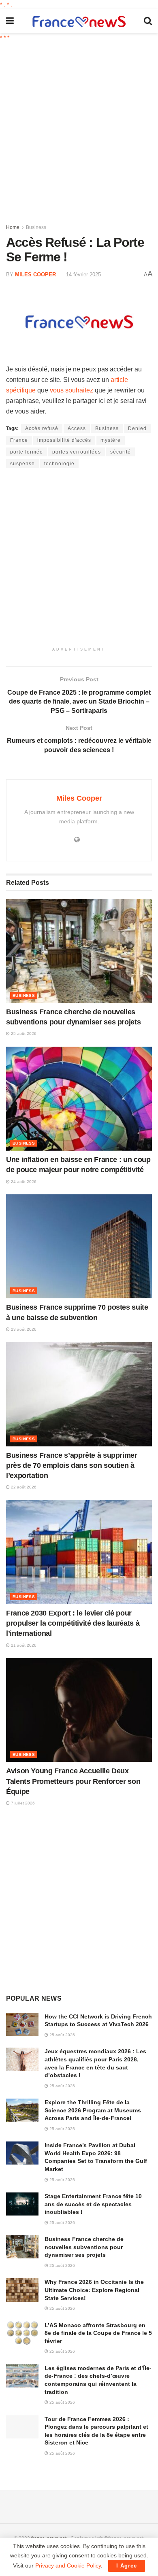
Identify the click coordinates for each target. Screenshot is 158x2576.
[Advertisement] (79, 129)
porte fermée (27, 452)
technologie (59, 464)
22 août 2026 (23, 1487)
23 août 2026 (23, 1329)
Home (13, 227)
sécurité (121, 452)
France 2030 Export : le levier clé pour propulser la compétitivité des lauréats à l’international (73, 1623)
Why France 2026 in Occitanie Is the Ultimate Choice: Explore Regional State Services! (94, 2290)
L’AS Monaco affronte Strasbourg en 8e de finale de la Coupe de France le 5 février (98, 2333)
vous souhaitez (72, 390)
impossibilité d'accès (64, 440)
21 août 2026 (23, 1645)
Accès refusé (42, 428)
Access (77, 428)
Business (36, 227)
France (19, 440)
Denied (137, 428)
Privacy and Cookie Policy (68, 2565)
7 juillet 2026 (22, 1803)
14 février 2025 (83, 275)
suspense (22, 464)
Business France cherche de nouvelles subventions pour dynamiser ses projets (84, 2247)
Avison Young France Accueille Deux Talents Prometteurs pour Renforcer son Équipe (73, 1781)
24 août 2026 (23, 1182)
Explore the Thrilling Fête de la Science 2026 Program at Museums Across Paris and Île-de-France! (93, 2110)
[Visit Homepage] (79, 21)
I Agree (127, 2566)
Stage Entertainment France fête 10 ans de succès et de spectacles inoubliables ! (93, 2204)
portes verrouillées (77, 452)
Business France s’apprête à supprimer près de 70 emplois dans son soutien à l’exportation (72, 1465)
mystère (111, 440)
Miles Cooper (35, 275)
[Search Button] (148, 21)
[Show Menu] (10, 21)
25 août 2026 (23, 1034)
